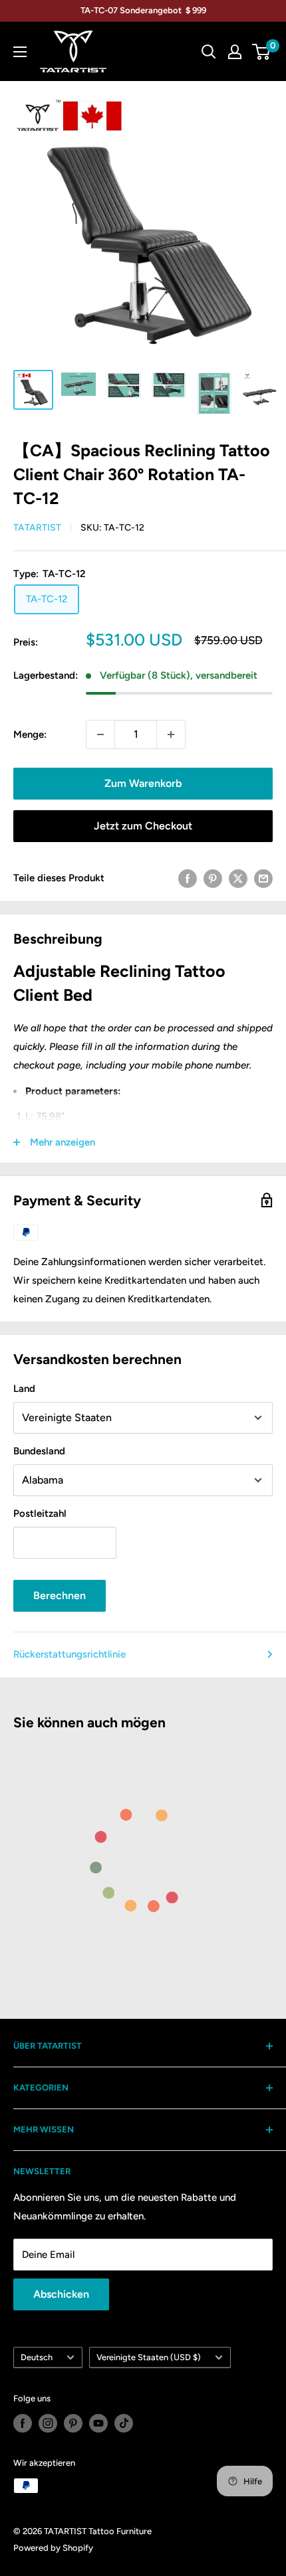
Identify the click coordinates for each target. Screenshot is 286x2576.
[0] (262, 52)
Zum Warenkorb (143, 783)
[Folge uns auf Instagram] (48, 2423)
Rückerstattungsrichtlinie (70, 1654)
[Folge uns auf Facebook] (23, 2423)
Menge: (30, 734)
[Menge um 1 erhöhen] (171, 734)
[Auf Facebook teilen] (188, 878)
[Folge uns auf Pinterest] (73, 2423)
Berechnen (60, 1595)
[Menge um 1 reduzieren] (100, 734)
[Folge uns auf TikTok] (124, 2423)
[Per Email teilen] (263, 878)
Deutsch (37, 2357)
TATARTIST (37, 528)
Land (24, 1389)
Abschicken (61, 2294)
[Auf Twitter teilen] (238, 878)
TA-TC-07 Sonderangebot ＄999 (143, 10)
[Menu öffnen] (20, 52)
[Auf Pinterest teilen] (213, 878)
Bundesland (39, 1451)
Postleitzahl (40, 1513)
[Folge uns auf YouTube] (98, 2423)
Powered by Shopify (53, 2548)
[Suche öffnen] (209, 52)
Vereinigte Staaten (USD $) (149, 2357)
